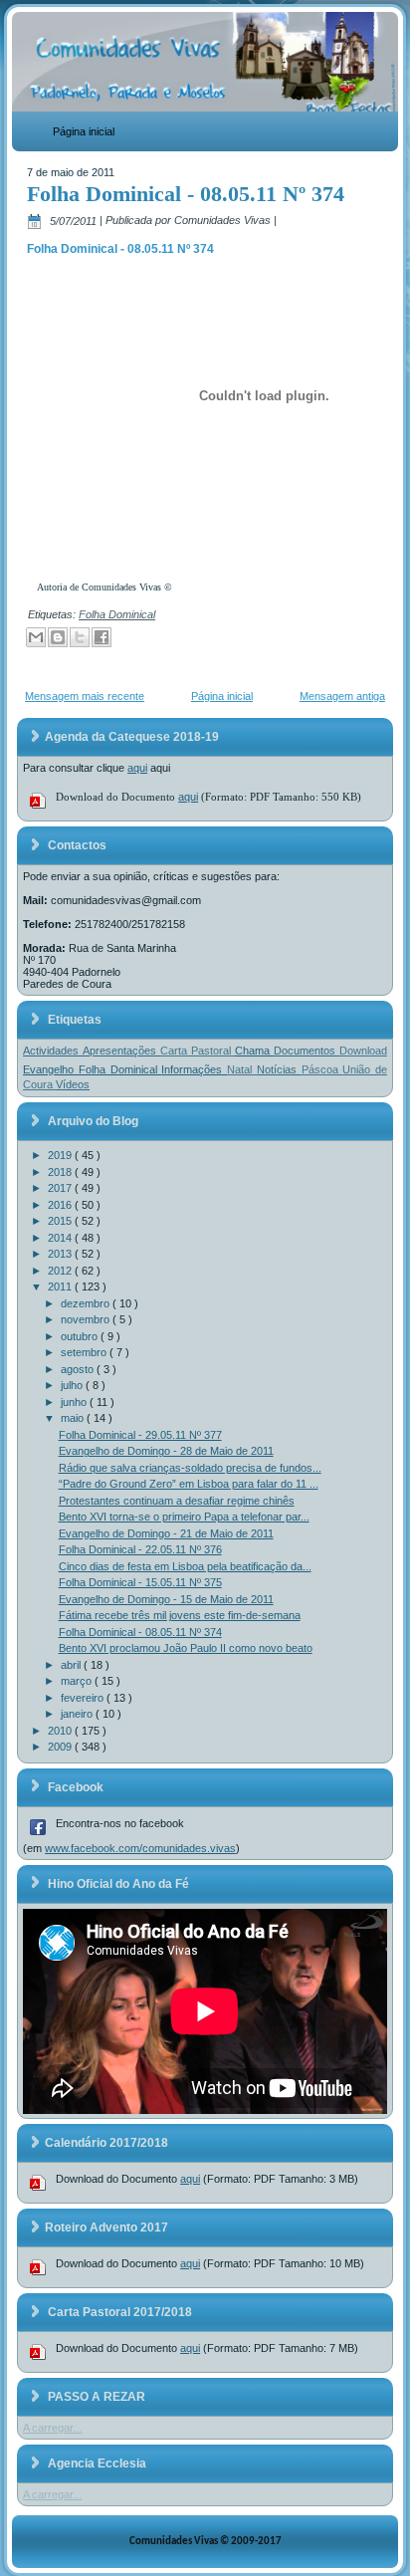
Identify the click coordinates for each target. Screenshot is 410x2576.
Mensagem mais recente (85, 696)
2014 (61, 1238)
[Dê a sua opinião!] (58, 637)
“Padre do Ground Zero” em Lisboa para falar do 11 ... (189, 1484)
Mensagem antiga (342, 696)
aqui (137, 768)
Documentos (307, 1051)
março (78, 1681)
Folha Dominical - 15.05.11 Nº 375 (140, 1582)
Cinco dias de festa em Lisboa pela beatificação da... (185, 1566)
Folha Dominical (117, 614)
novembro (87, 1319)
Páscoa (322, 1069)
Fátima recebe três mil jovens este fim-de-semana (180, 1615)
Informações (194, 1069)
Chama (254, 1051)
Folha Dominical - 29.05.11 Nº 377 (140, 1435)
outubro (81, 1336)
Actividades (53, 1051)
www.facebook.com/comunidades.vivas (140, 1848)
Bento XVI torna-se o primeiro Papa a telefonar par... (184, 1517)
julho (73, 1385)
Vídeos (73, 1084)
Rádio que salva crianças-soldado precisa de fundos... (190, 1468)
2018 (61, 1172)
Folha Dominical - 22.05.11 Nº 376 (140, 1549)
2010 (61, 1731)
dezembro (87, 1303)
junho (75, 1402)
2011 (61, 1287)
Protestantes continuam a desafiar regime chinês (177, 1501)
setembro (85, 1352)
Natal (242, 1069)
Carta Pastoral (198, 1051)
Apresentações (121, 1051)
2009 (61, 1747)
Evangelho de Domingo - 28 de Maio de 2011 (166, 1451)
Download (363, 1051)
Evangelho (51, 1069)
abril (72, 1665)
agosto (79, 1369)
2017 (61, 1188)
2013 (61, 1254)
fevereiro (84, 1698)
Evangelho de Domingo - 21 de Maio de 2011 (166, 1533)
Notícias (279, 1069)
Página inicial (84, 131)
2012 (61, 1271)
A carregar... (52, 2428)
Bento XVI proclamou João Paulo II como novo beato (186, 1648)
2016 (61, 1205)
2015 (61, 1221)
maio (74, 1418)
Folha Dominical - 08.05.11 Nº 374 (186, 194)
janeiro (78, 1714)
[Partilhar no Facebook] (102, 637)
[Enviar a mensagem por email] (36, 637)
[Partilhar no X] (80, 637)
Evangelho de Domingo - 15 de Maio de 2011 (166, 1599)
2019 (61, 1155)
